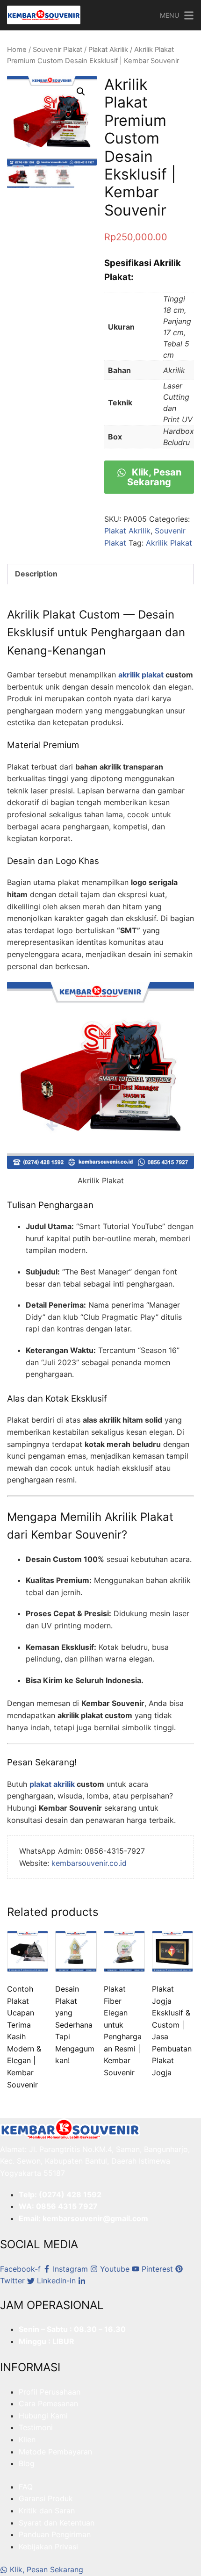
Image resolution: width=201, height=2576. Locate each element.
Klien (27, 2439)
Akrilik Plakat (169, 543)
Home (17, 50)
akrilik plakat (141, 675)
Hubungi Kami (43, 2416)
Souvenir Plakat (57, 50)
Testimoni (36, 2427)
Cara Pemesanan (48, 2403)
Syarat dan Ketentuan (57, 2523)
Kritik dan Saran (47, 2511)
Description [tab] (36, 574)
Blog (27, 2463)
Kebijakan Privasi (48, 2547)
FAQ (26, 2487)
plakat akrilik (52, 1784)
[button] (81, 92)
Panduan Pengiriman (55, 2534)
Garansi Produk (46, 2498)
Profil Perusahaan (50, 2392)
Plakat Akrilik (108, 50)
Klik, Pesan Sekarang (154, 477)
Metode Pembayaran (55, 2452)
